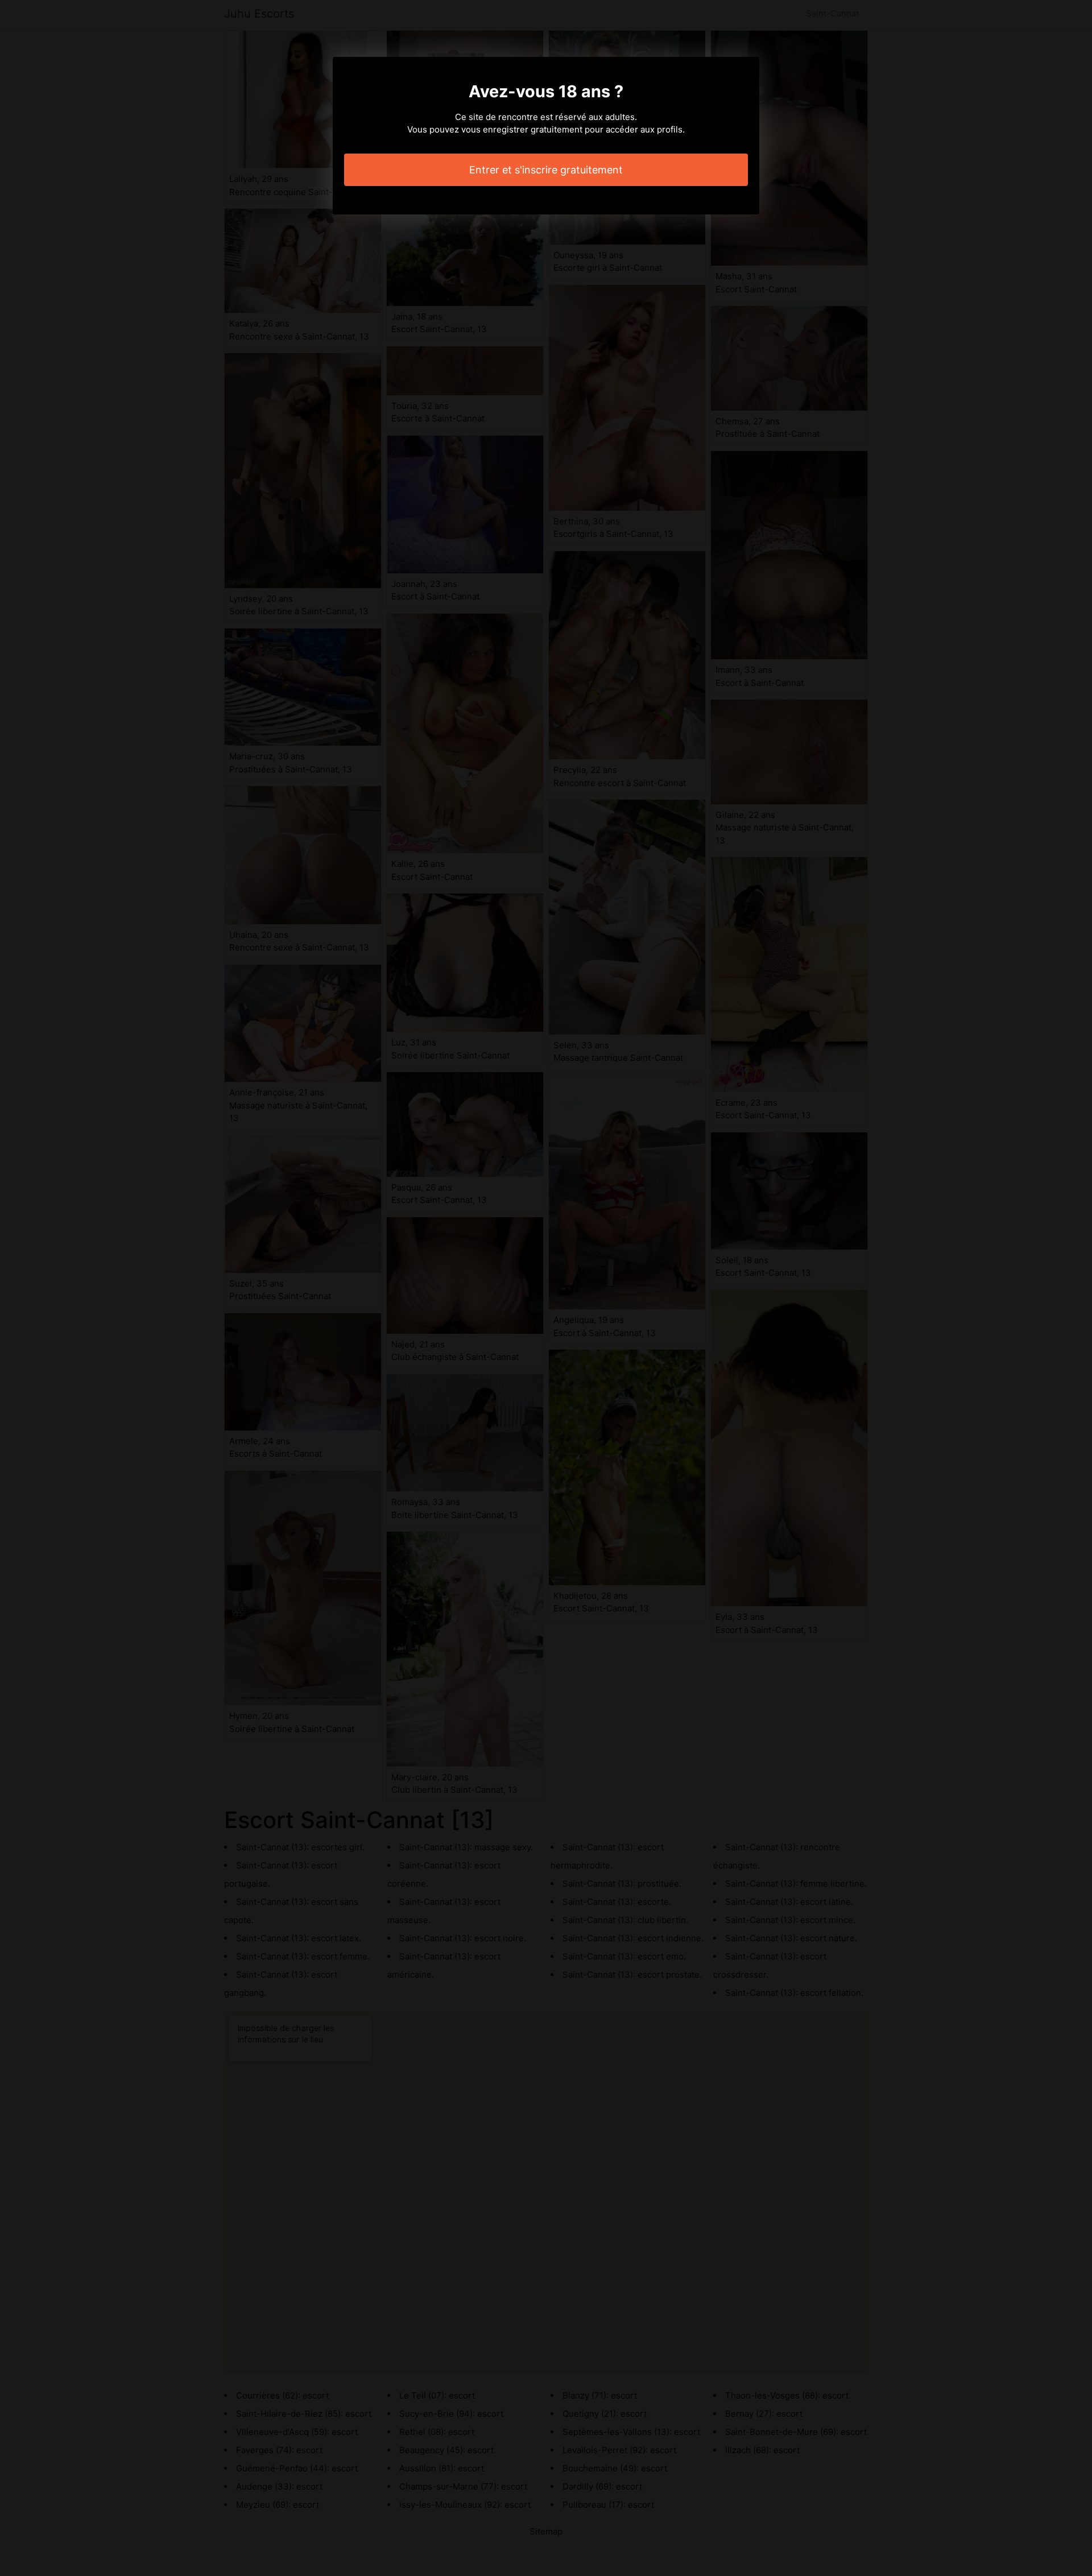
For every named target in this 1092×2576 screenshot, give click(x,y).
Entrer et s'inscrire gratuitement (546, 170)
